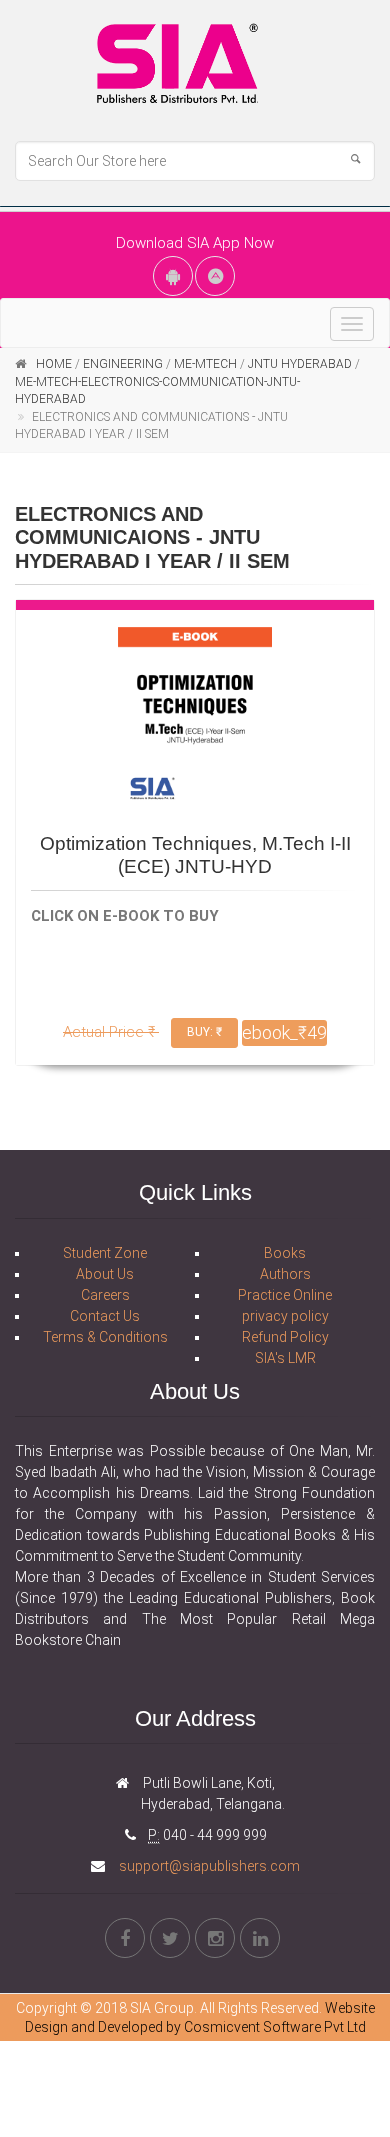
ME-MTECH (205, 364)
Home (54, 364)
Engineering (123, 364)
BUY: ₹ (204, 1032)
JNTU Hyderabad (300, 364)
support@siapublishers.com (208, 1866)
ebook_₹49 (284, 1032)
